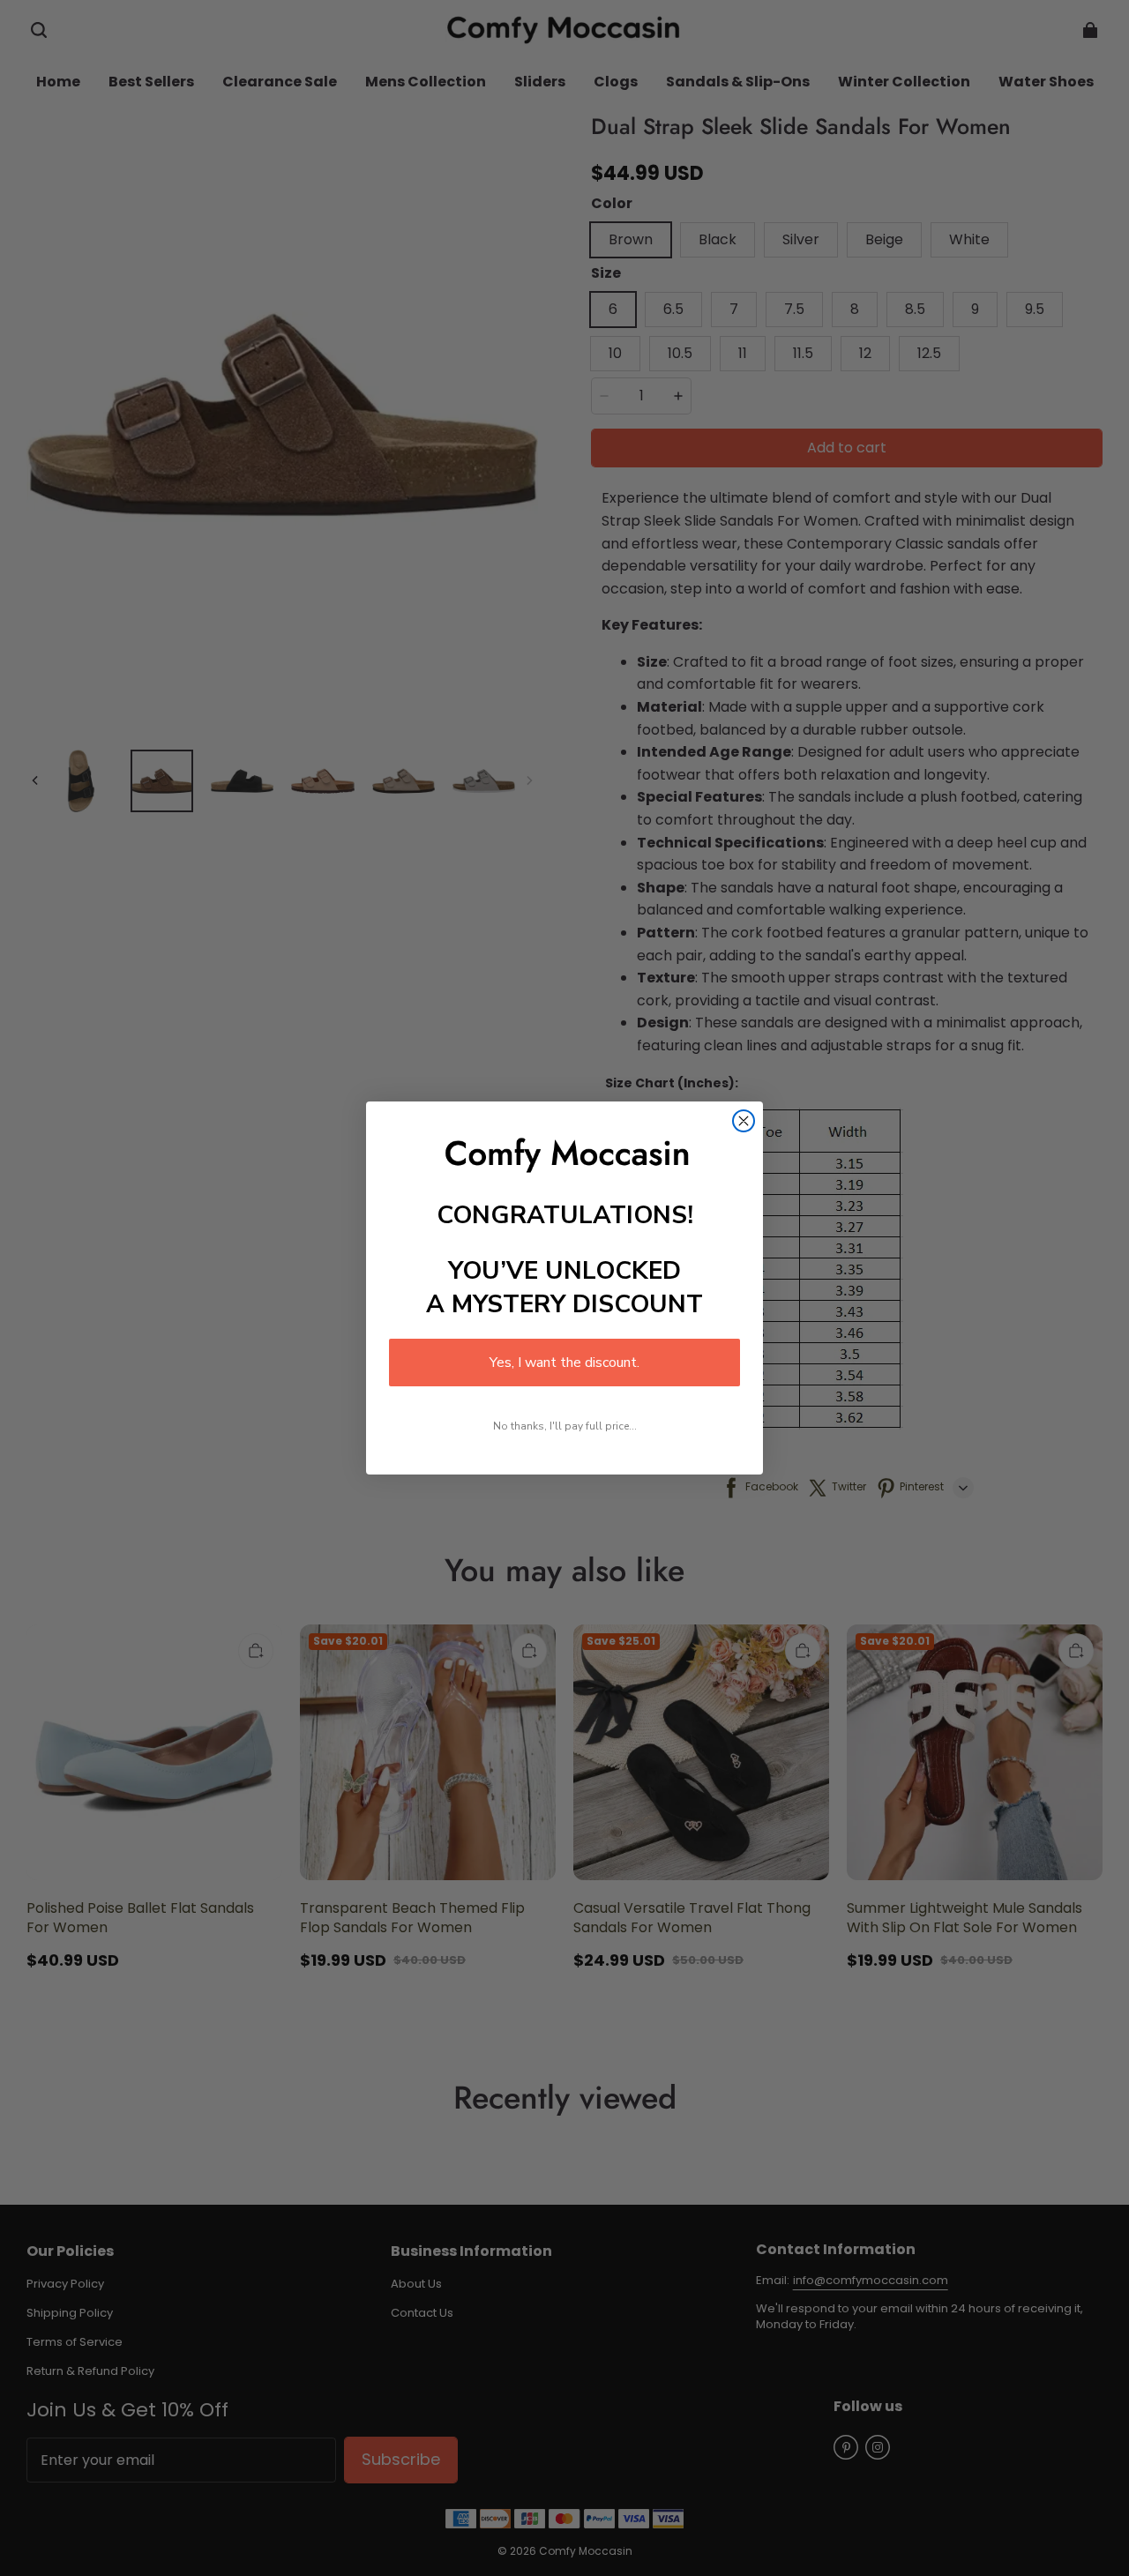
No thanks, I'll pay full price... (565, 1426)
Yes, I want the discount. (564, 1363)
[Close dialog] (744, 1121)
